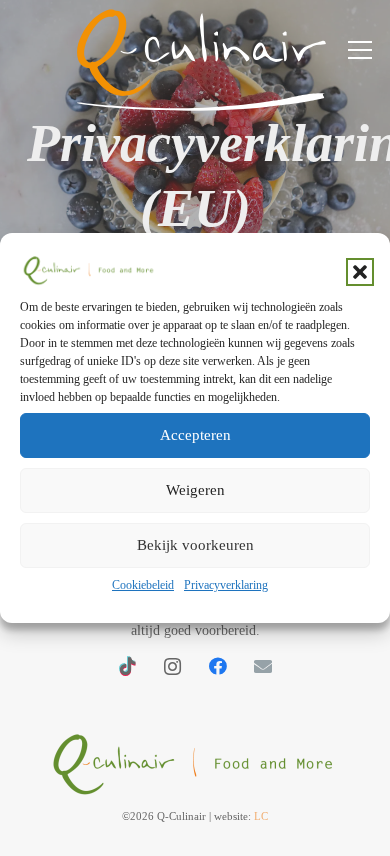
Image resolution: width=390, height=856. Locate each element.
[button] (360, 272)
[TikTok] (127, 666)
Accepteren (195, 435)
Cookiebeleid (143, 585)
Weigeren (195, 490)
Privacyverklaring (226, 585)
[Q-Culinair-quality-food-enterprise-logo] (195, 759)
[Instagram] (172, 666)
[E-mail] (262, 666)
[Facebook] (217, 666)
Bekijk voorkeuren (195, 545)
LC (261, 816)
